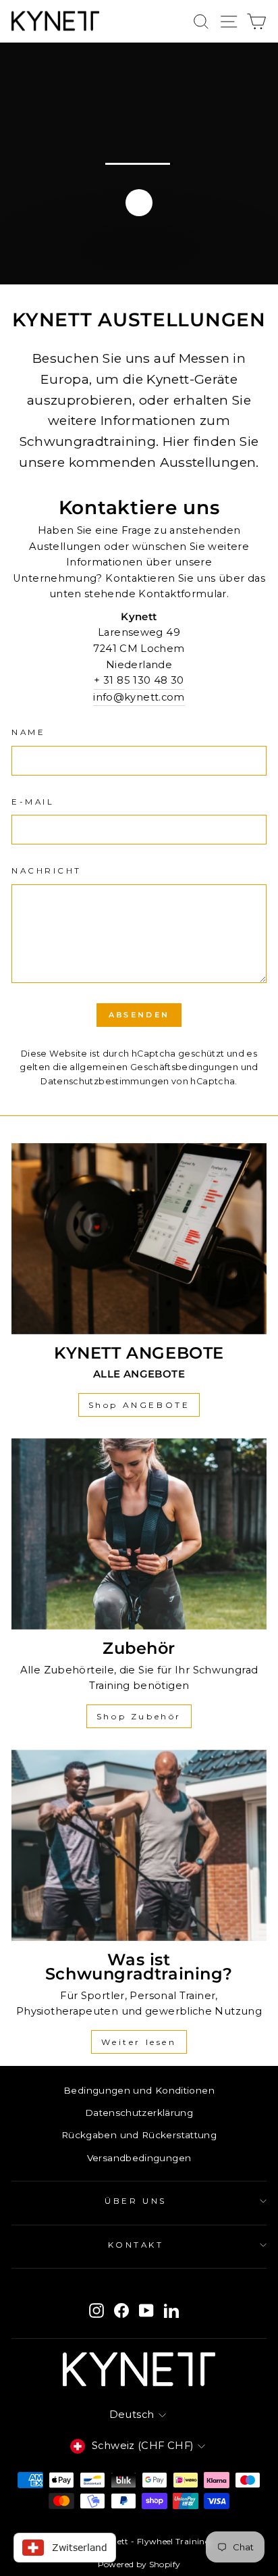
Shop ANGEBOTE (139, 1405)
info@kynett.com (139, 697)
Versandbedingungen (139, 2158)
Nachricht (47, 871)
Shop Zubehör (139, 1716)
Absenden (139, 1015)
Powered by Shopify (139, 2564)
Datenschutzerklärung (139, 2113)
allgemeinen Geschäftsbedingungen (154, 1067)
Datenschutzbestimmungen (105, 1081)
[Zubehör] (139, 1534)
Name (28, 732)
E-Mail (33, 802)
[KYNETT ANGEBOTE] (139, 1239)
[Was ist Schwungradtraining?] (139, 1846)
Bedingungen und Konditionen (139, 2090)
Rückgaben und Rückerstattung (139, 2135)
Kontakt (136, 2245)
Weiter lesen (139, 2042)
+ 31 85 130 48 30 (139, 680)
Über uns (135, 2201)
